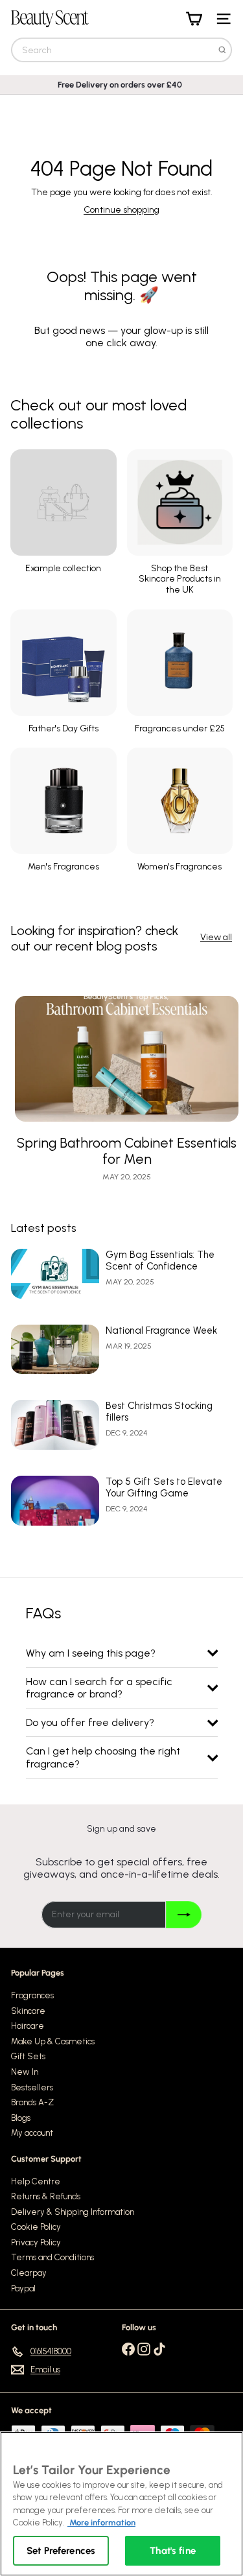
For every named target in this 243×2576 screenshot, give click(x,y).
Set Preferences (61, 2551)
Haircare (28, 2026)
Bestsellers (32, 2087)
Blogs (21, 2118)
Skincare (28, 2011)
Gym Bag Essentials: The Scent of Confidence (160, 1260)
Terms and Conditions (52, 2257)
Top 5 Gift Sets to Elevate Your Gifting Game (164, 1487)
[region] (121, 2504)
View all (216, 938)
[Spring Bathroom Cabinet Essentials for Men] (127, 1059)
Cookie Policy (36, 2227)
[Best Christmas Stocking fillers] (55, 1425)
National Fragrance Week (161, 1330)
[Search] (222, 50)
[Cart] (194, 19)
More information (101, 2523)
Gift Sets (28, 2056)
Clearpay (29, 2273)
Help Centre (36, 2181)
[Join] (184, 1915)
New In (25, 2072)
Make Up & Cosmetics (53, 2041)
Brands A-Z (32, 2102)
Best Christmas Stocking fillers (159, 1412)
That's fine (173, 2551)
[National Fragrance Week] (55, 1350)
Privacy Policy (36, 2242)
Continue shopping (121, 210)
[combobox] (121, 50)
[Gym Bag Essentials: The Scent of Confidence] (55, 1274)
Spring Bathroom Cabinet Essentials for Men (127, 1151)
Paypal (23, 2288)
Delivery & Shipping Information (73, 2212)
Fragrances (32, 1995)
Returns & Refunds (46, 2196)
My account (32, 2133)
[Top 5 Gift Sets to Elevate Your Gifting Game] (55, 1501)
